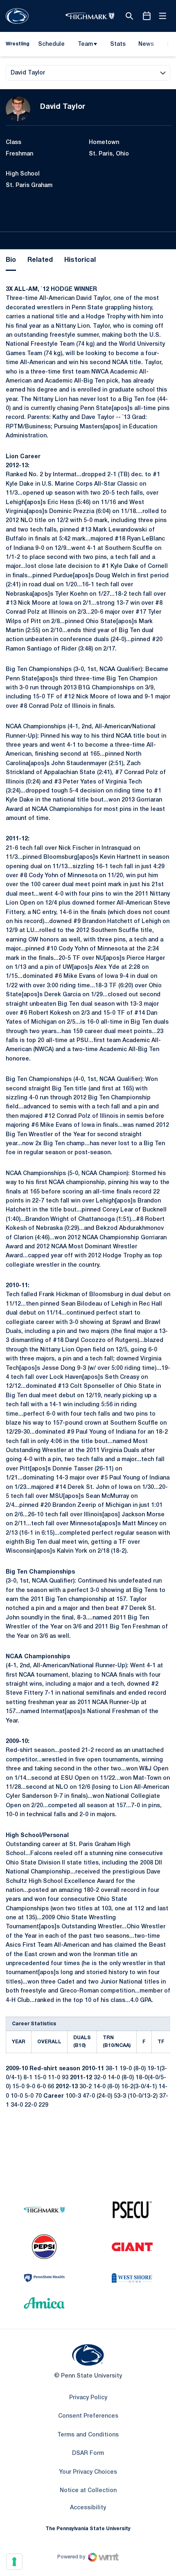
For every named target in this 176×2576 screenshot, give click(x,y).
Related (40, 260)
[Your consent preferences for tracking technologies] (14, 2562)
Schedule (51, 44)
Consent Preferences (88, 2416)
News (146, 44)
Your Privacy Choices (88, 2472)
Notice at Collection (88, 2491)
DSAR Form (88, 2453)
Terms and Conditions (88, 2435)
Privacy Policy (88, 2398)
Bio (11, 260)
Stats (118, 44)
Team (85, 44)
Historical (80, 260)
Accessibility (88, 2508)
